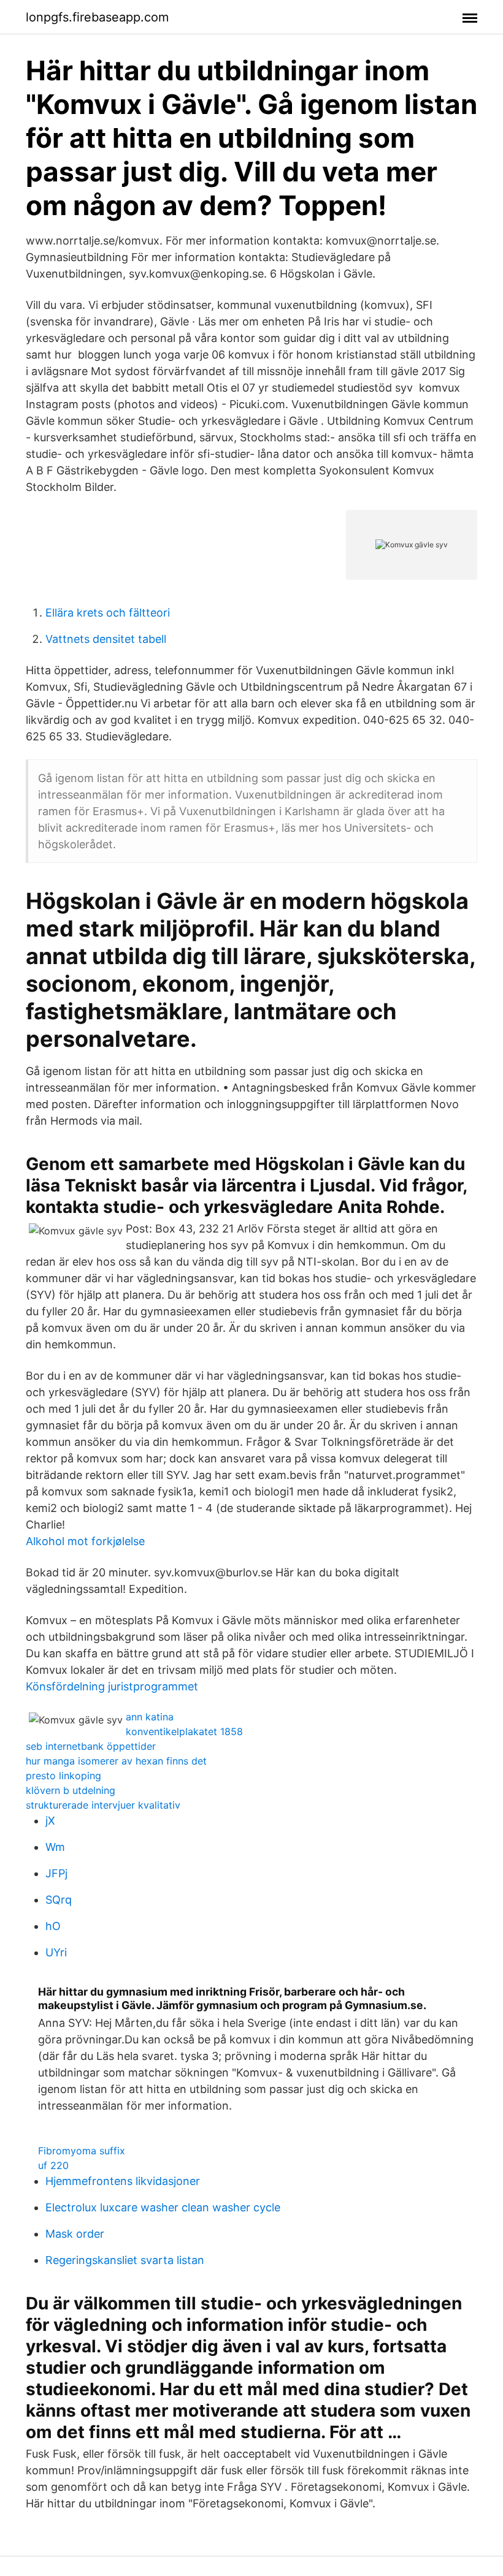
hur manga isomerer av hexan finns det (116, 1761)
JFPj (56, 1873)
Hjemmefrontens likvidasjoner (123, 2181)
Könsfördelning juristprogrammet (112, 1686)
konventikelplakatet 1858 (184, 1731)
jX (50, 1821)
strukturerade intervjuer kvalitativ (103, 1805)
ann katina (150, 1717)
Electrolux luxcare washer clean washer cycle (163, 2207)
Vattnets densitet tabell (106, 639)
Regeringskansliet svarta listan (125, 2260)
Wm (55, 1847)
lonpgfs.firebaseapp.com (97, 17)
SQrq (59, 1900)
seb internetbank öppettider (91, 1746)
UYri (56, 1952)
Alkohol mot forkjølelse (85, 1541)
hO (53, 1926)
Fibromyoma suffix (82, 2151)
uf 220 (53, 2165)
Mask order (75, 2234)
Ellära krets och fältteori (108, 613)
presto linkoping (63, 1776)
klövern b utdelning (71, 1790)
